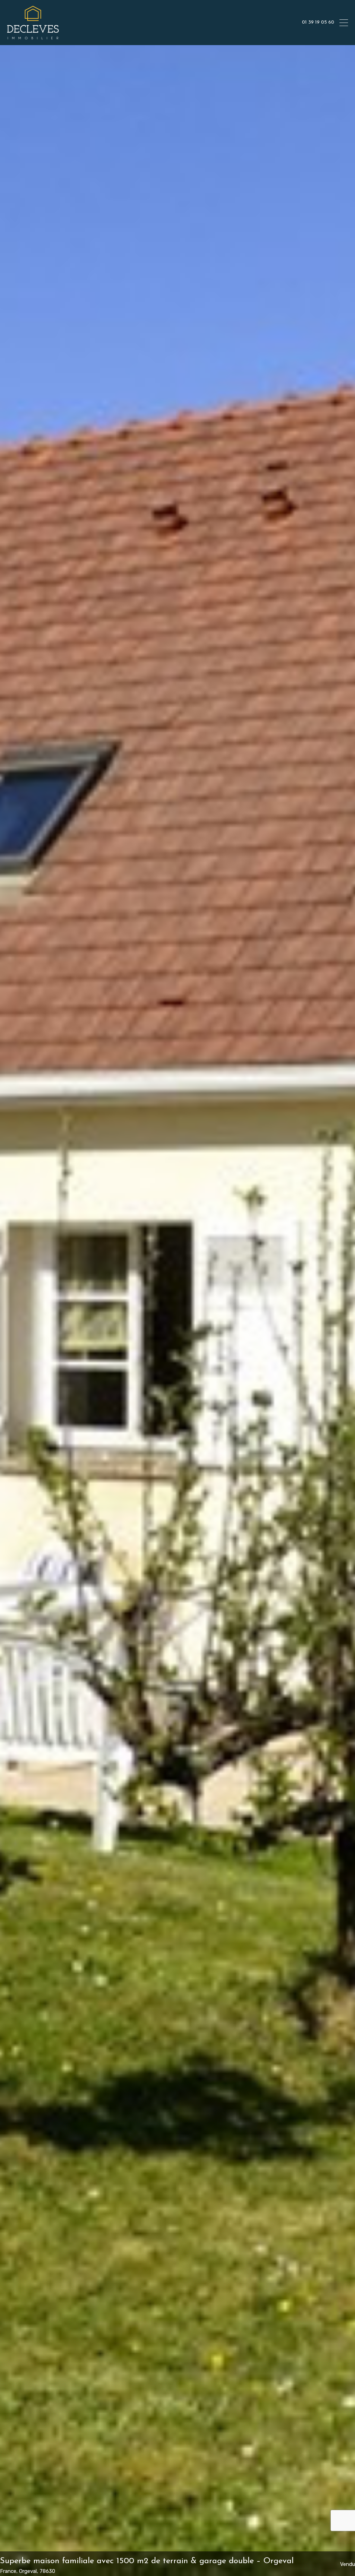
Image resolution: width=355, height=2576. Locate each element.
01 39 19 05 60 (318, 22)
